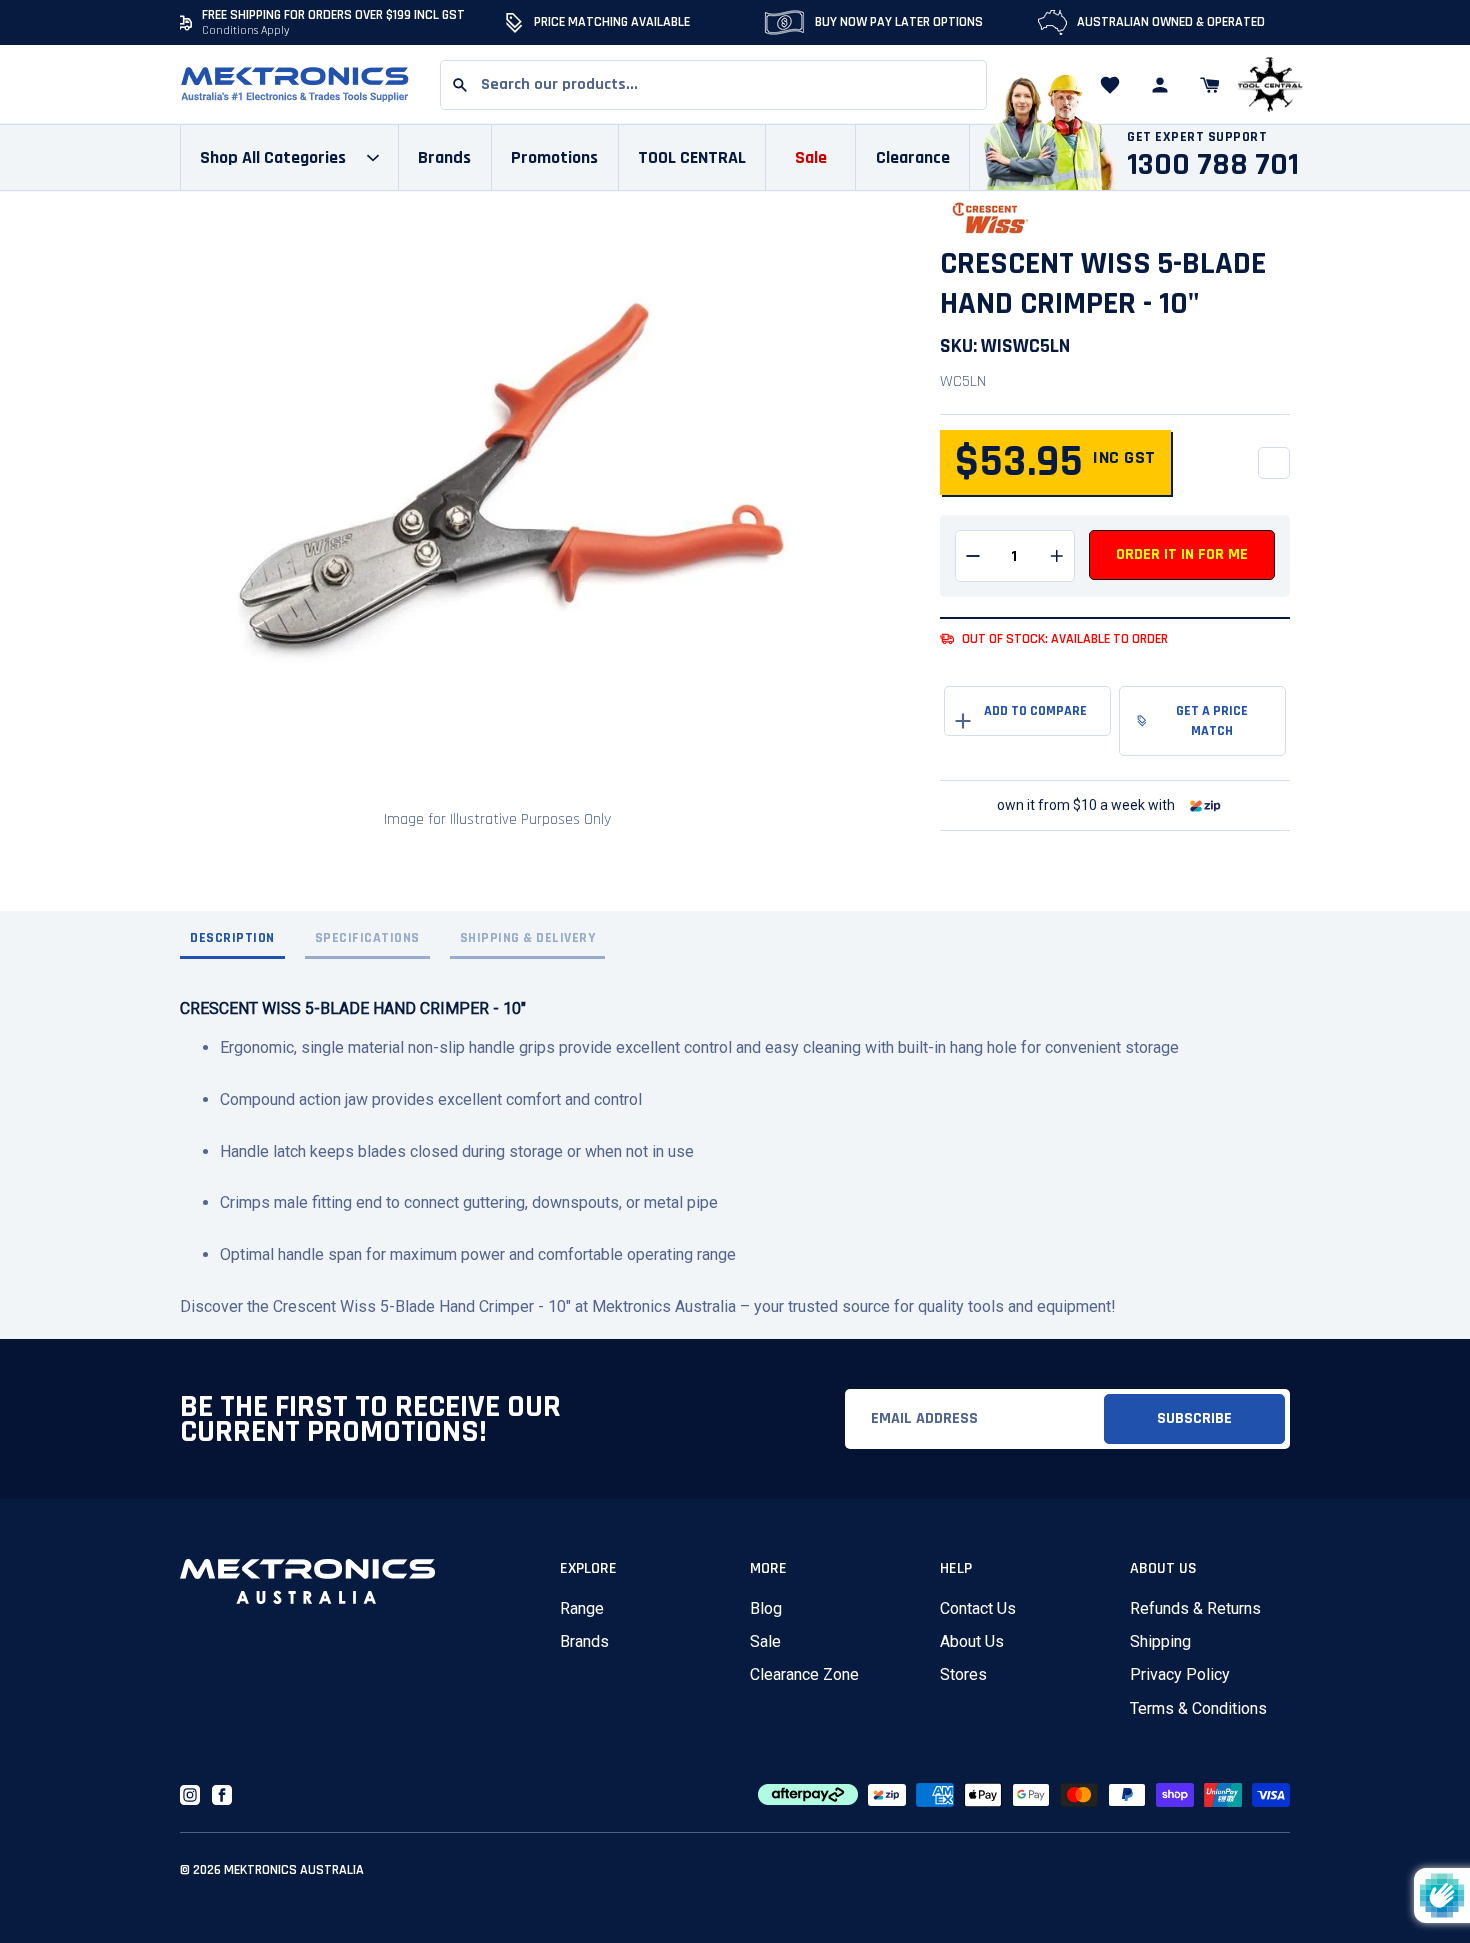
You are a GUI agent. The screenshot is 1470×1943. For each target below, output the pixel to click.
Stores (963, 1674)
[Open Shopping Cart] (1210, 85)
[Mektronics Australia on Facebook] (222, 1795)
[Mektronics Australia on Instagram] (190, 1795)
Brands (584, 1641)
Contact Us (978, 1608)
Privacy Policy (1180, 1674)
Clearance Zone (804, 1674)
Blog (766, 1608)
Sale (765, 1641)
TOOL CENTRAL (692, 157)
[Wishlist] (1110, 85)
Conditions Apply (246, 30)
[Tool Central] (1270, 85)
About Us (972, 1641)
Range (582, 1608)
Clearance (913, 157)
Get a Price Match (1212, 721)
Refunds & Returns (1195, 1608)
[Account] (1160, 85)
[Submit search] (460, 85)
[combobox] (713, 85)
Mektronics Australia (294, 1870)
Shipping (1160, 1641)
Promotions (554, 157)
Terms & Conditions (1198, 1708)
